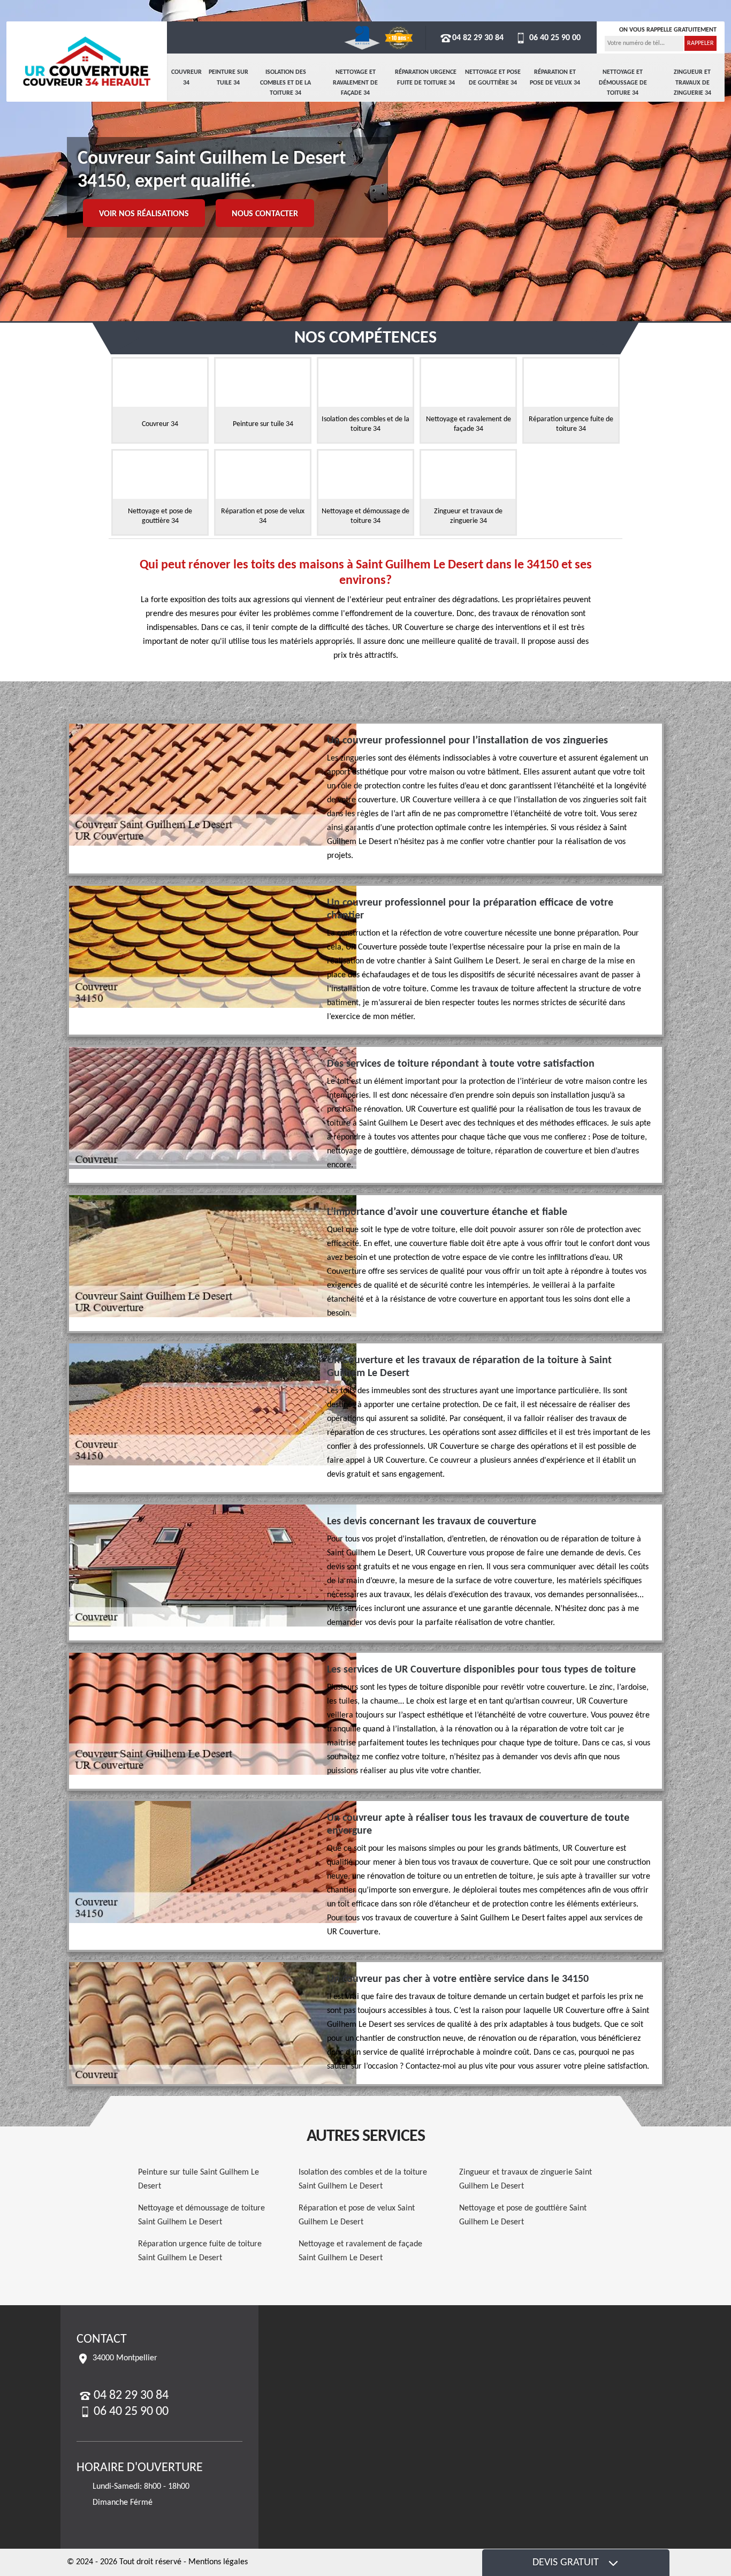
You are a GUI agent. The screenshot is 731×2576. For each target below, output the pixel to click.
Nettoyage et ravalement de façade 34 (355, 83)
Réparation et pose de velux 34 (555, 78)
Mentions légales (218, 2562)
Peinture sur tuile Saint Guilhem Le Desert (199, 2179)
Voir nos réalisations (144, 214)
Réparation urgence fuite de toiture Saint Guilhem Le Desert (200, 2251)
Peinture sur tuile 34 (229, 78)
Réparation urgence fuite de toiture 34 (426, 78)
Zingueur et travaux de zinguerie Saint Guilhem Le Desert (526, 2179)
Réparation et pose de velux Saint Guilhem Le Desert (357, 2215)
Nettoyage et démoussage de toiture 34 (623, 83)
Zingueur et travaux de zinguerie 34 (692, 83)
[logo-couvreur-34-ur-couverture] (87, 62)
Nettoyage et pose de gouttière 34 (493, 78)
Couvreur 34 (186, 78)
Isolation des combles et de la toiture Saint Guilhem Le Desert (363, 2179)
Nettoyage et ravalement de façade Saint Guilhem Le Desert (360, 2251)
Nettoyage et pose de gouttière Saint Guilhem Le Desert (523, 2215)
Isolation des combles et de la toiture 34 (285, 83)
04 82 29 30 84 (478, 38)
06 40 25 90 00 (554, 38)
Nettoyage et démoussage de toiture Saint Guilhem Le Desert (201, 2215)
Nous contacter (265, 214)
